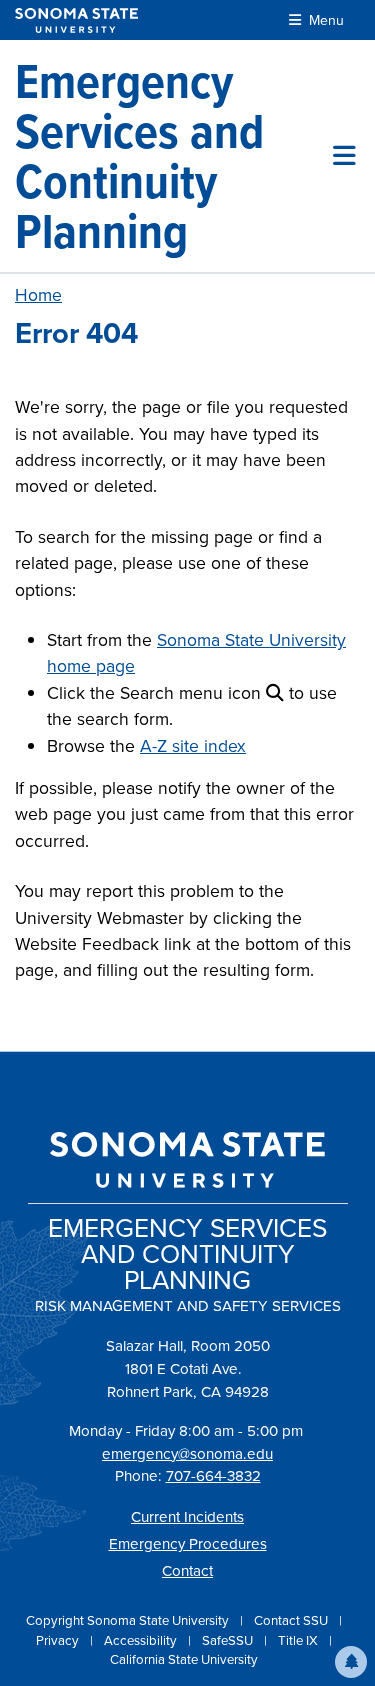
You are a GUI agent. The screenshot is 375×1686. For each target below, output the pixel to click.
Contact (187, 1571)
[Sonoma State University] (76, 20)
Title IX (299, 1640)
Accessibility (142, 1640)
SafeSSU (229, 1640)
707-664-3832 (213, 1476)
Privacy (59, 1640)
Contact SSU (292, 1620)
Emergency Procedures (188, 1544)
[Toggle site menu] (344, 156)
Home (38, 295)
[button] (351, 1662)
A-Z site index (193, 746)
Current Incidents (187, 1517)
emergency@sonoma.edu (187, 1454)
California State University (184, 1659)
